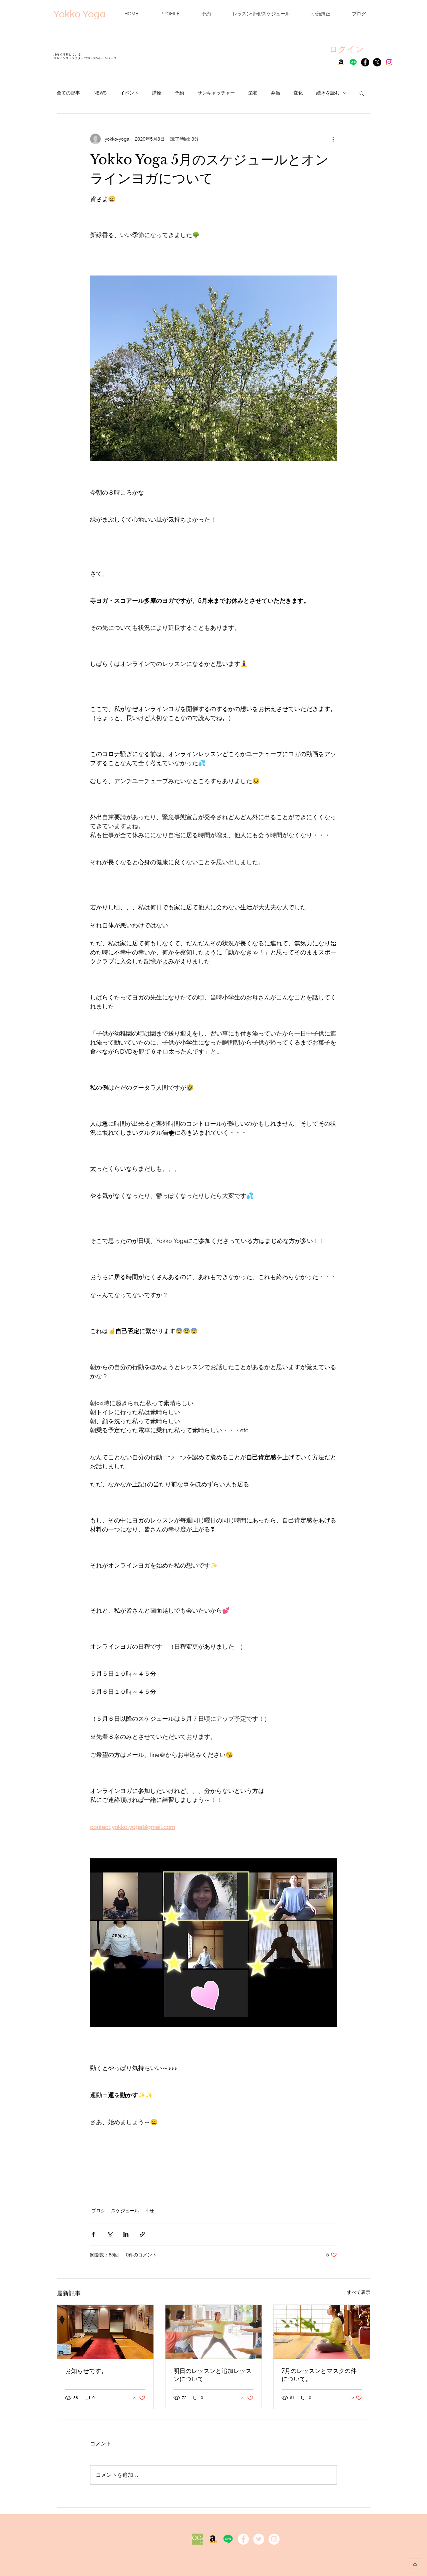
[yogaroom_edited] (197, 2539)
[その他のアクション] (333, 139)
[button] (362, 93)
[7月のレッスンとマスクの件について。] (322, 2332)
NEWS (100, 93)
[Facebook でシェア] (93, 2234)
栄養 (253, 93)
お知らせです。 (86, 2371)
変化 (298, 93)
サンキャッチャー (216, 93)
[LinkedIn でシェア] (126, 2234)
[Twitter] (259, 2539)
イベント (129, 93)
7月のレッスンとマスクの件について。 (319, 2375)
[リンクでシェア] (142, 2234)
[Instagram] (389, 62)
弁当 (276, 93)
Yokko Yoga (80, 14)
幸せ (149, 2211)
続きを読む (328, 93)
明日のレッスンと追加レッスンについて (212, 2375)
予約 (179, 93)
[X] (377, 62)
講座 (157, 93)
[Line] (353, 62)
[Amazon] (341, 62)
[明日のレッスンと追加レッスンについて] (214, 2332)
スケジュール (125, 2211)
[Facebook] (365, 62)
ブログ (98, 2211)
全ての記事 (68, 93)
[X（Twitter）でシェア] (110, 2234)
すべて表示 (359, 2292)
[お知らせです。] (105, 2332)
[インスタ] (274, 2539)
